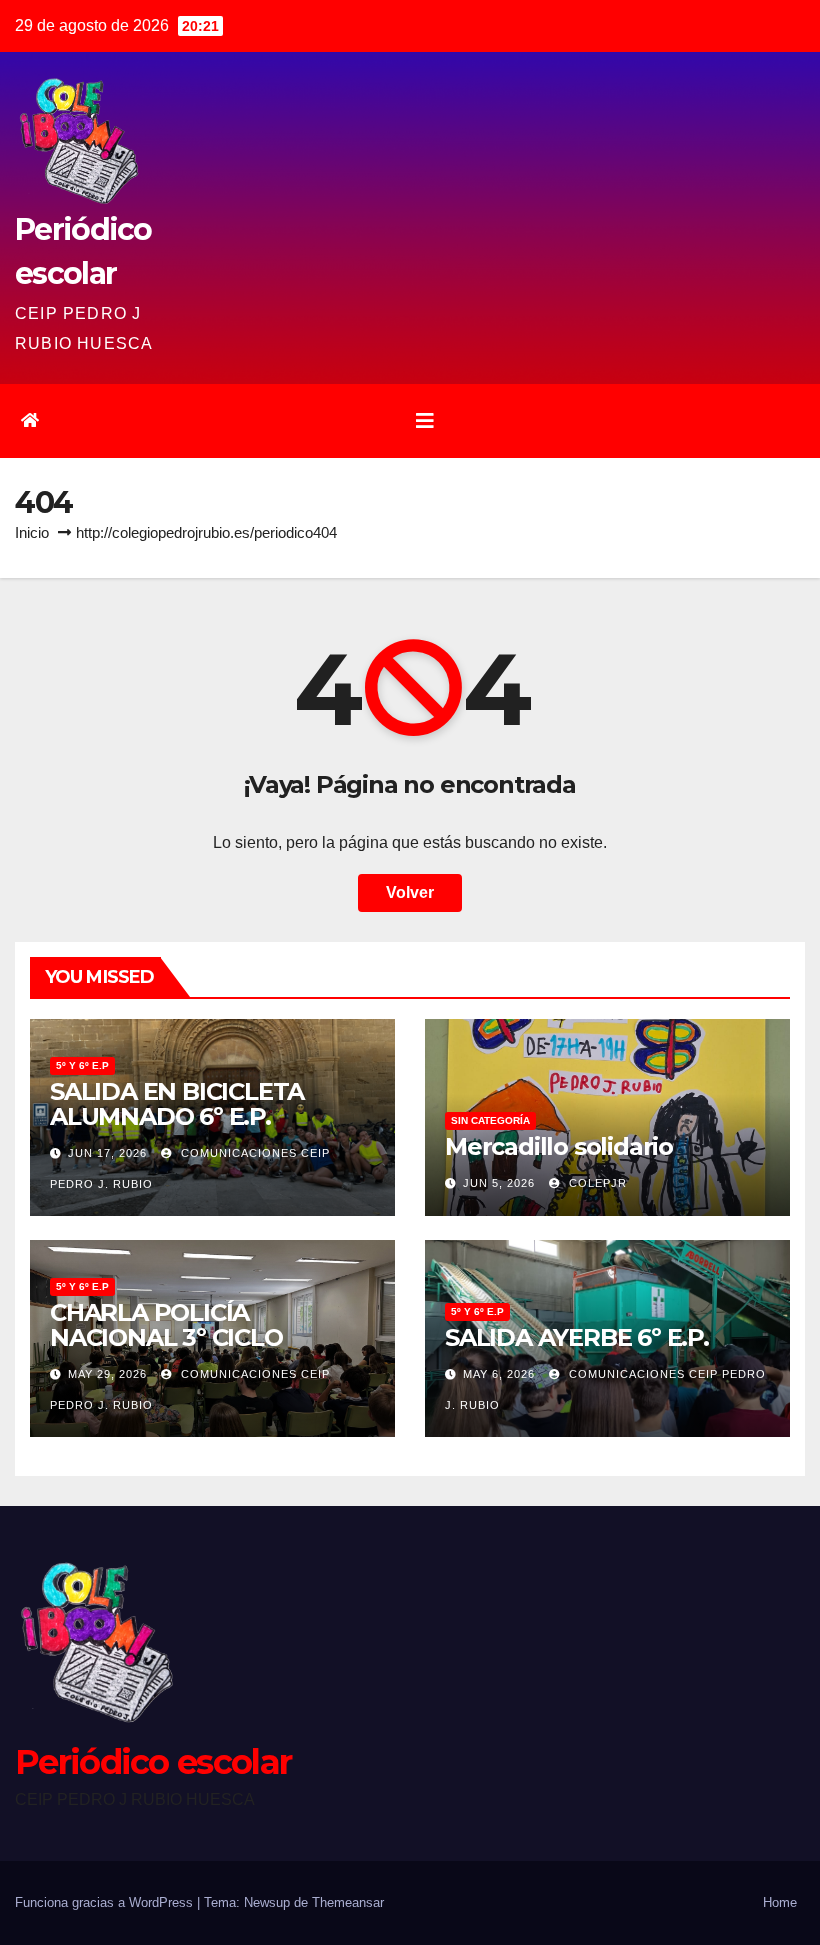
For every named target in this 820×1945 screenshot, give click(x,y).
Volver (410, 892)
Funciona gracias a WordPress (106, 1902)
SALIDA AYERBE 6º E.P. (577, 1337)
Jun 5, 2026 (499, 1183)
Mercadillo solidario (559, 1146)
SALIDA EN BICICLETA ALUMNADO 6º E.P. (177, 1104)
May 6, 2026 (499, 1374)
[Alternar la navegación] (425, 421)
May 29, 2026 (107, 1374)
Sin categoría (490, 1120)
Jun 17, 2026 (107, 1153)
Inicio (32, 532)
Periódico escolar (153, 1762)
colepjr (596, 1183)
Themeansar (348, 1902)
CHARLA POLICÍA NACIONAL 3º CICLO (166, 1325)
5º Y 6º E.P (82, 1065)
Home (780, 1902)
